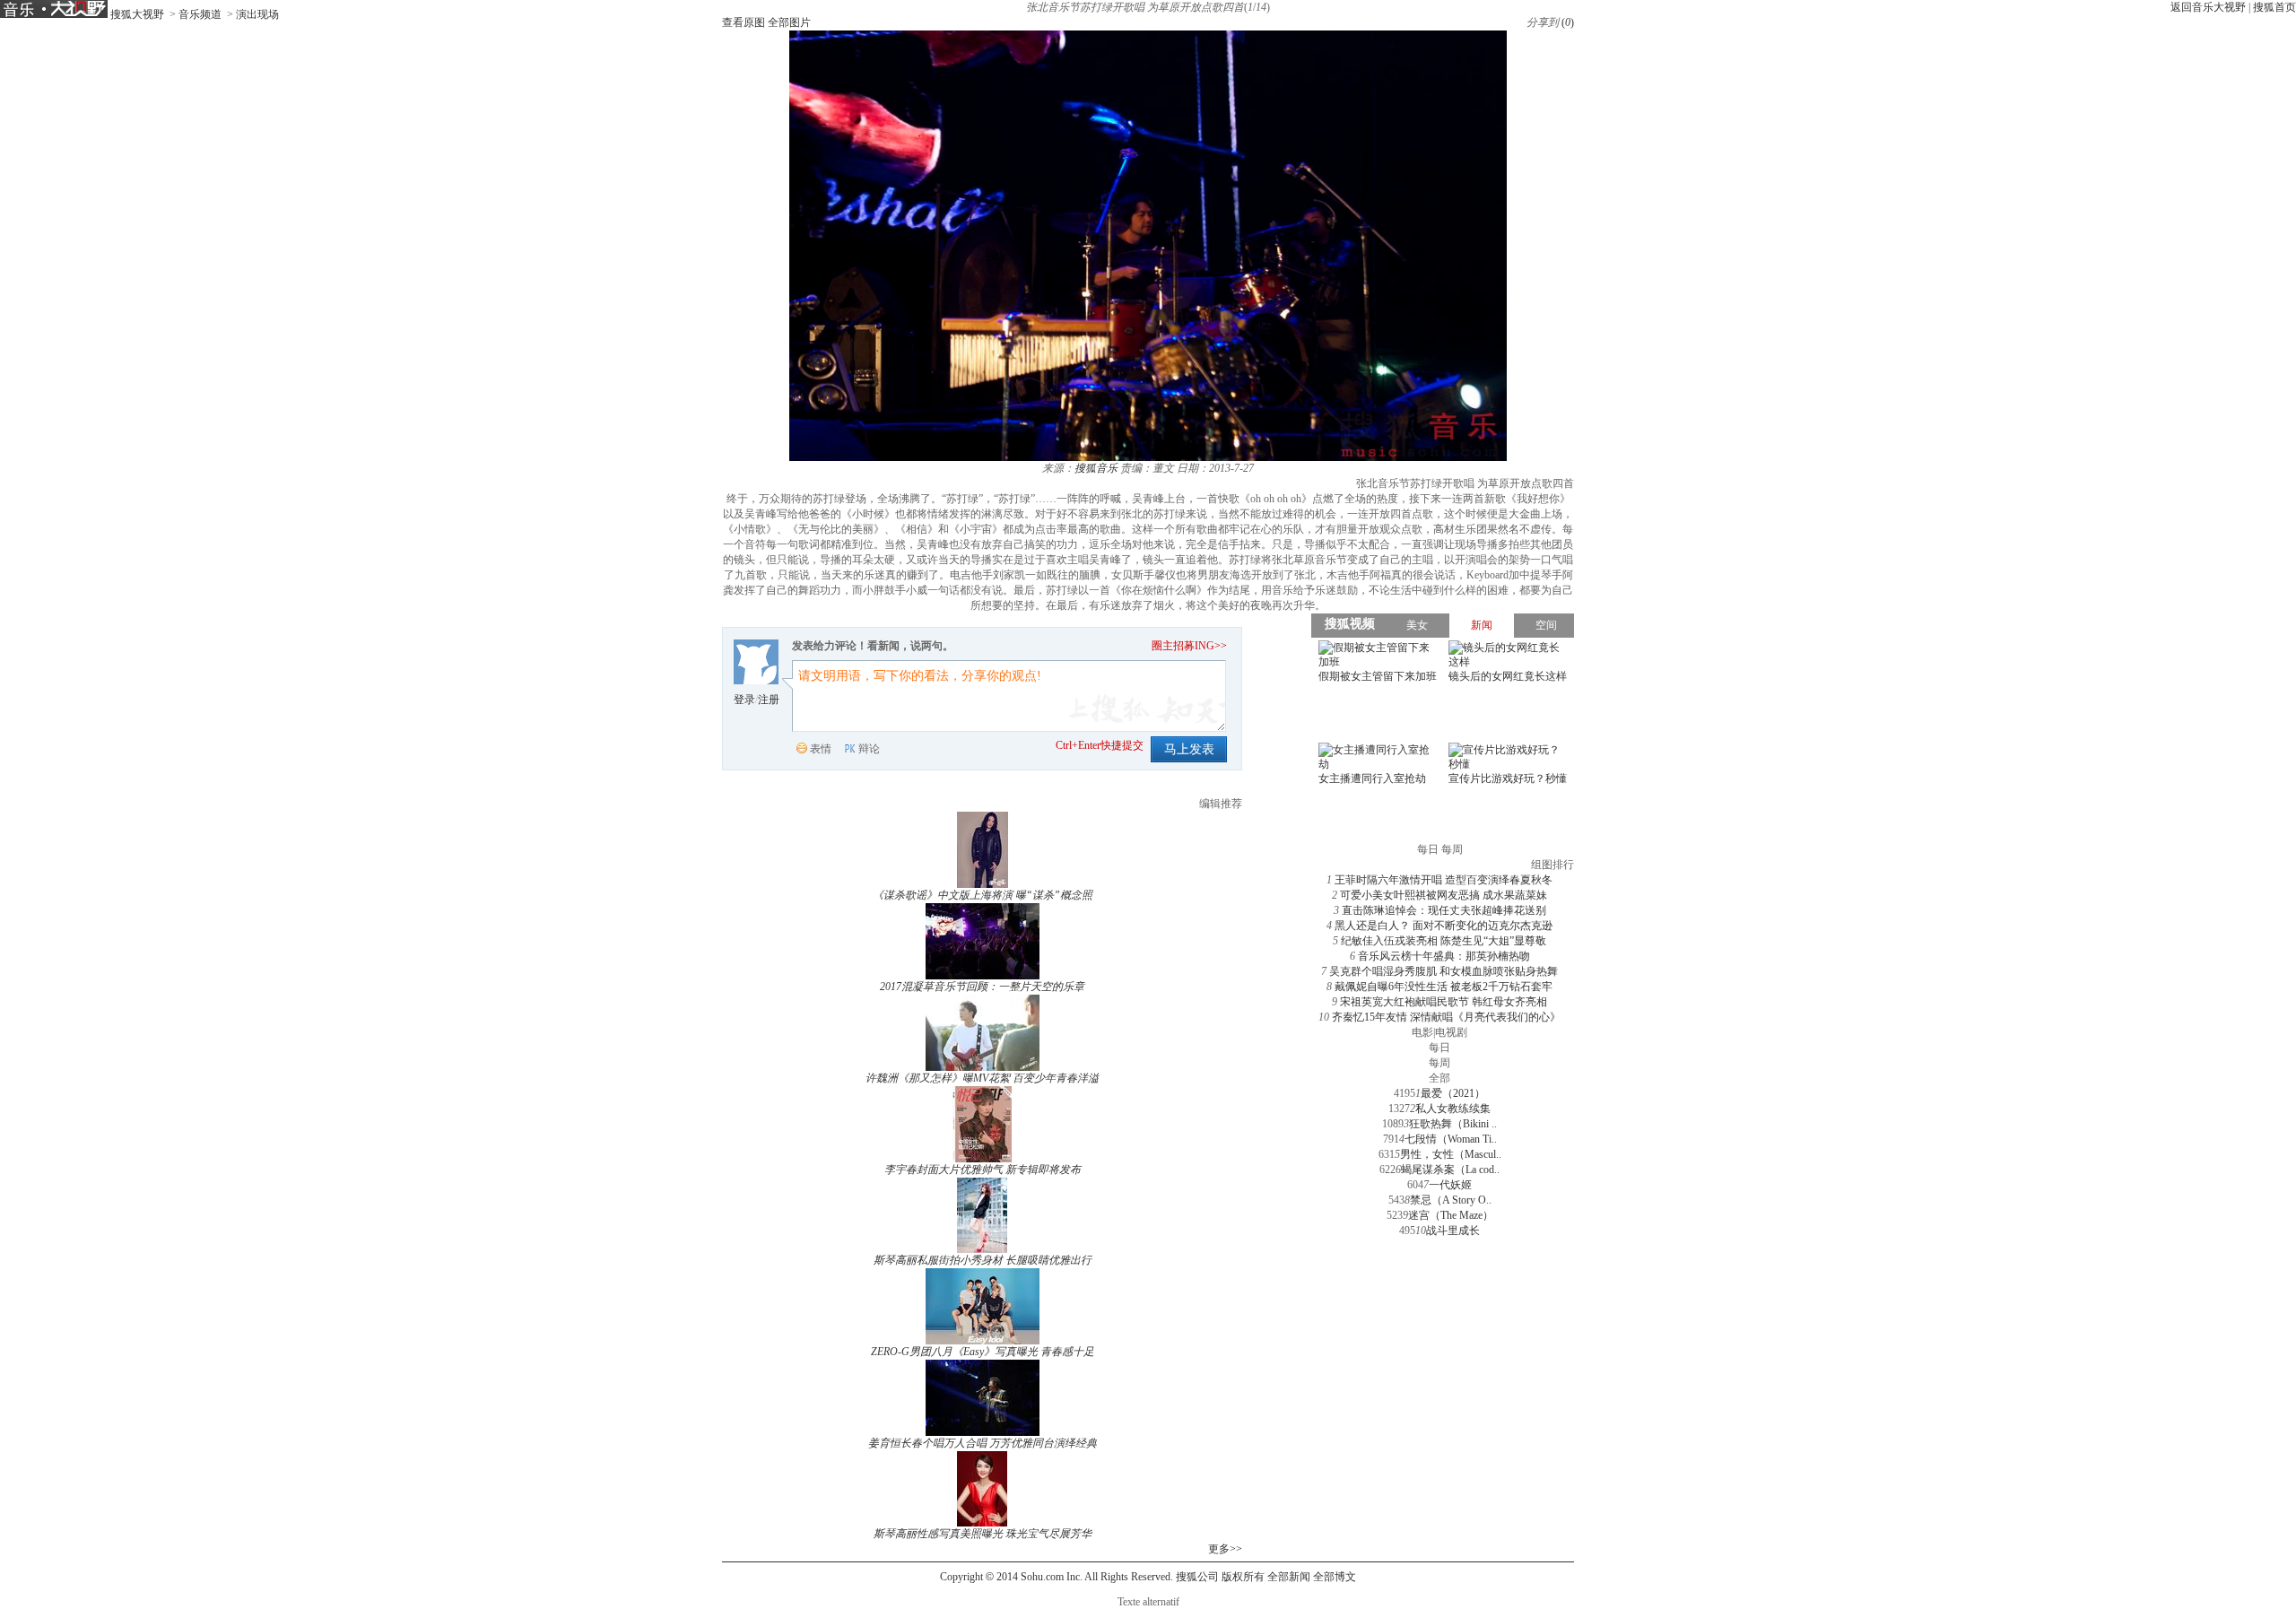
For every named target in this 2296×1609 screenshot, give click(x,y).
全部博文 (1335, 1577)
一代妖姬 (1450, 1185)
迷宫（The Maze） (1451, 1215)
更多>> (1225, 1549)
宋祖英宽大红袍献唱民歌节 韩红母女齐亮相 (1444, 1002)
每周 (1439, 1063)
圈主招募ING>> (1189, 646)
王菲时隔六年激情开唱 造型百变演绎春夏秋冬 (1444, 880)
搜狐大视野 (137, 14)
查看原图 (744, 22)
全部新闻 (1289, 1577)
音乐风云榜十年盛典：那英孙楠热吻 (1444, 956)
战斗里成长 (1453, 1231)
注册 (769, 700)
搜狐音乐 (1096, 468)
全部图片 (789, 22)
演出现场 (257, 14)
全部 (1439, 1078)
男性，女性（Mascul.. (1451, 1154)
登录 (744, 700)
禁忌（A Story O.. (1451, 1200)
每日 (1439, 1048)
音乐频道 (200, 14)
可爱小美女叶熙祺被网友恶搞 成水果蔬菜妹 (1444, 895)
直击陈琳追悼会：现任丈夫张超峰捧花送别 (1444, 910)
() (1568, 22)
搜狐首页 (2274, 7)
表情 (821, 749)
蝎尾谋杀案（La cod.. (1450, 1170)
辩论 (869, 749)
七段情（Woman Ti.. (1451, 1139)
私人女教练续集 (1453, 1109)
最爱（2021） (1453, 1093)
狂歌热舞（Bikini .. (1453, 1124)
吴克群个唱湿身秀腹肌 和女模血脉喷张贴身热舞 (1444, 971)
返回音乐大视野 (2208, 7)
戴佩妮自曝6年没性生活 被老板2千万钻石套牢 (1444, 987)
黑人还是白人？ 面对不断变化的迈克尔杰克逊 (1444, 926)
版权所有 (1243, 1577)
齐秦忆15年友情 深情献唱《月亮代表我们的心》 (1446, 1017)
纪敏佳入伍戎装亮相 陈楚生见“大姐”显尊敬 (1444, 941)
